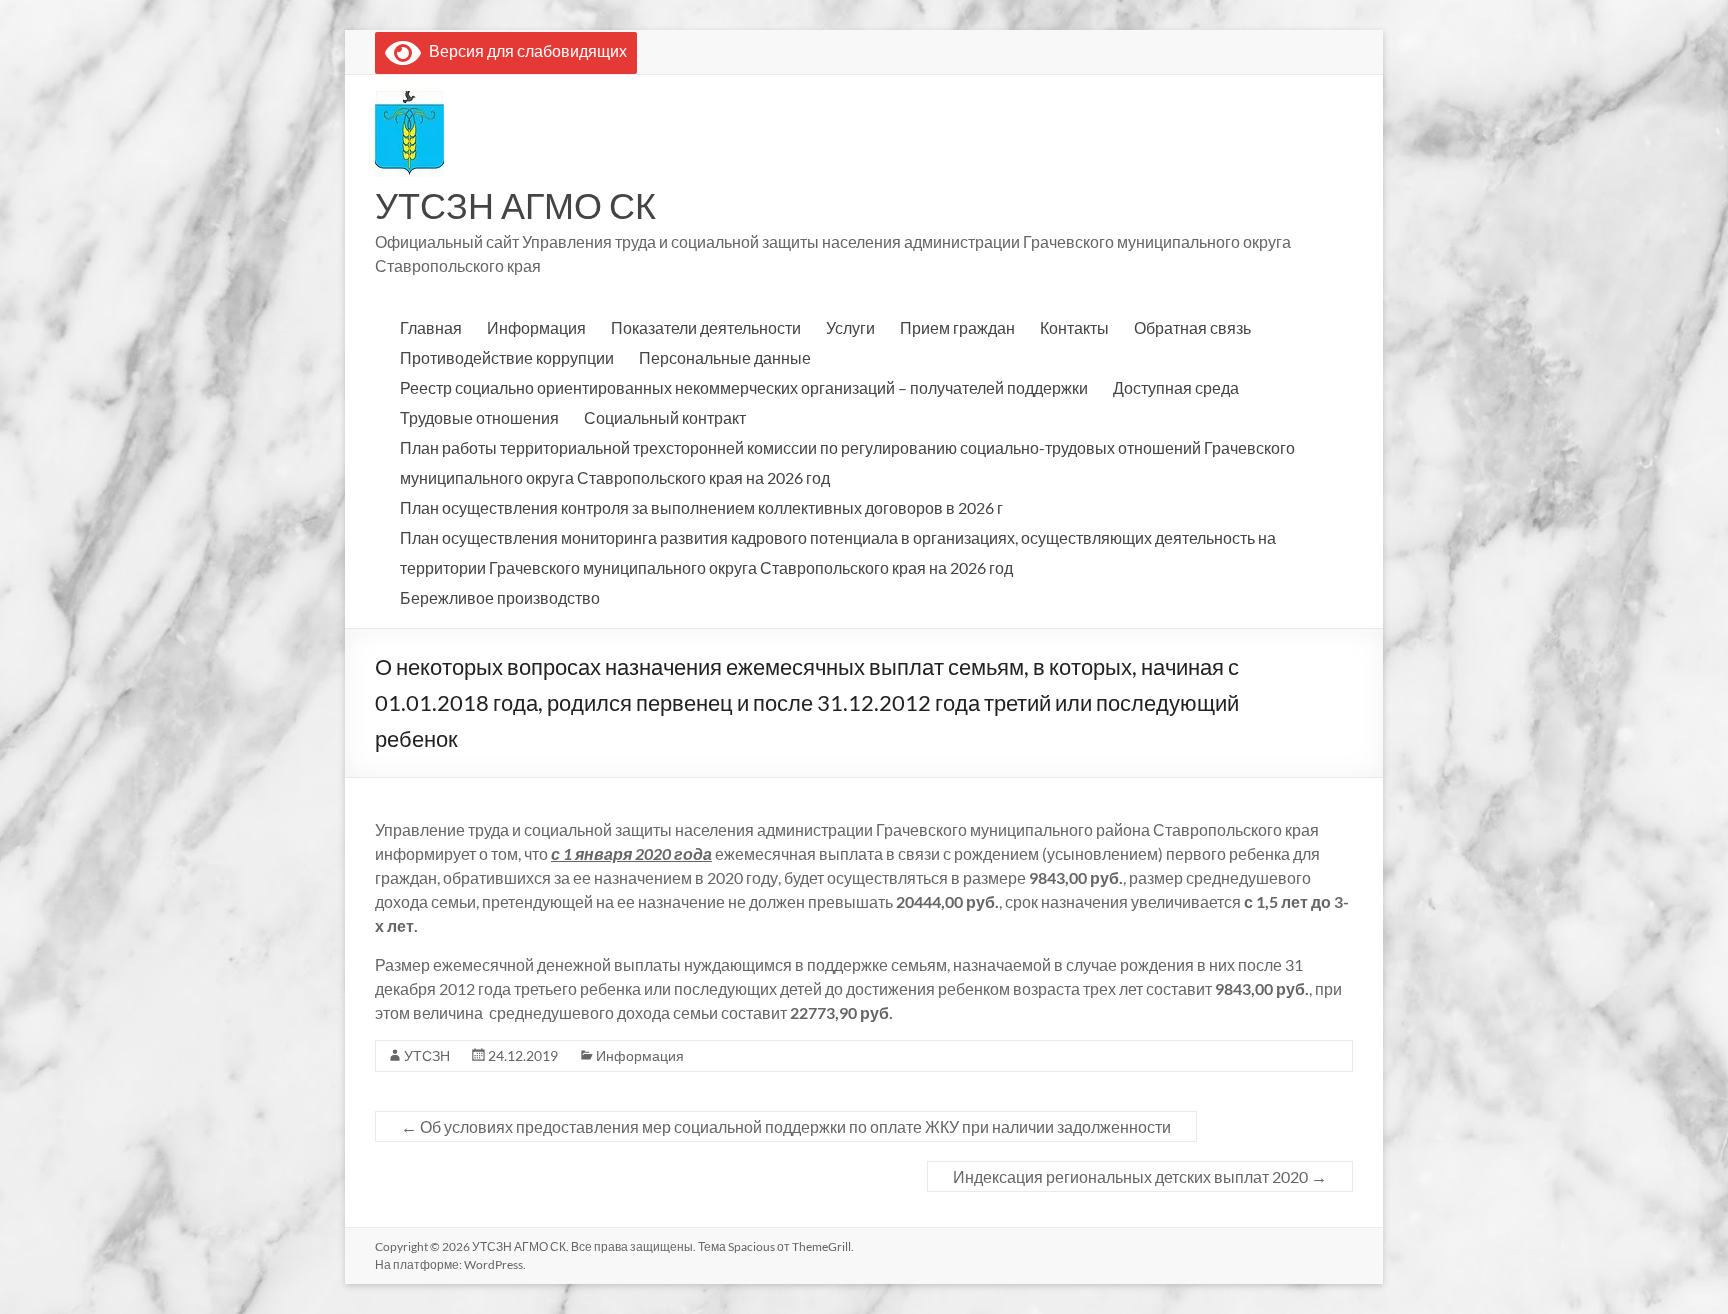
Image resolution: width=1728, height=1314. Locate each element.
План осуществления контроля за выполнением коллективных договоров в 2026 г (701, 507)
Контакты (1074, 327)
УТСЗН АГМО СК (515, 205)
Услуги (850, 327)
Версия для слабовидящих (524, 50)
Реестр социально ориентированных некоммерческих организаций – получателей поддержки (744, 387)
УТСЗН (427, 1055)
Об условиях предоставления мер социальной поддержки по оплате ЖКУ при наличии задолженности (786, 1126)
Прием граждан (957, 327)
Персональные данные (725, 357)
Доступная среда (1176, 387)
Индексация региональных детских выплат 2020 (1140, 1176)
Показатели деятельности (706, 327)
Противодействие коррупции (507, 357)
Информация (536, 327)
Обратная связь (1192, 327)
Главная (431, 327)
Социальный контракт (665, 417)
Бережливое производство (500, 597)
